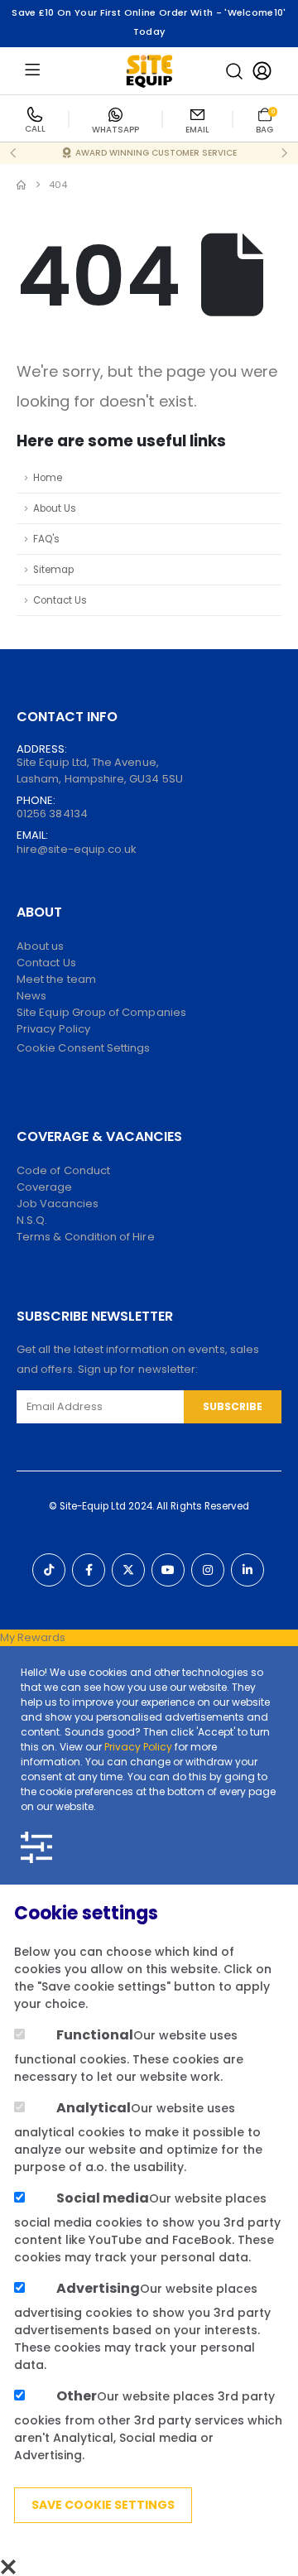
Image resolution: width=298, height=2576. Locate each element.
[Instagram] (208, 1570)
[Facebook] (89, 1570)
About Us (55, 508)
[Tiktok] (49, 1570)
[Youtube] (168, 1570)
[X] (128, 1570)
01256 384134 (52, 814)
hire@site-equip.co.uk (77, 849)
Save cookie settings (103, 2505)
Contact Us (60, 600)
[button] (234, 71)
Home (48, 478)
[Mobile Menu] (32, 71)
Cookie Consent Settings (84, 1048)
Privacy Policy (138, 1747)
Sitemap (53, 570)
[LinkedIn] (248, 1570)
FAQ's (46, 539)
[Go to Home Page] (21, 185)
